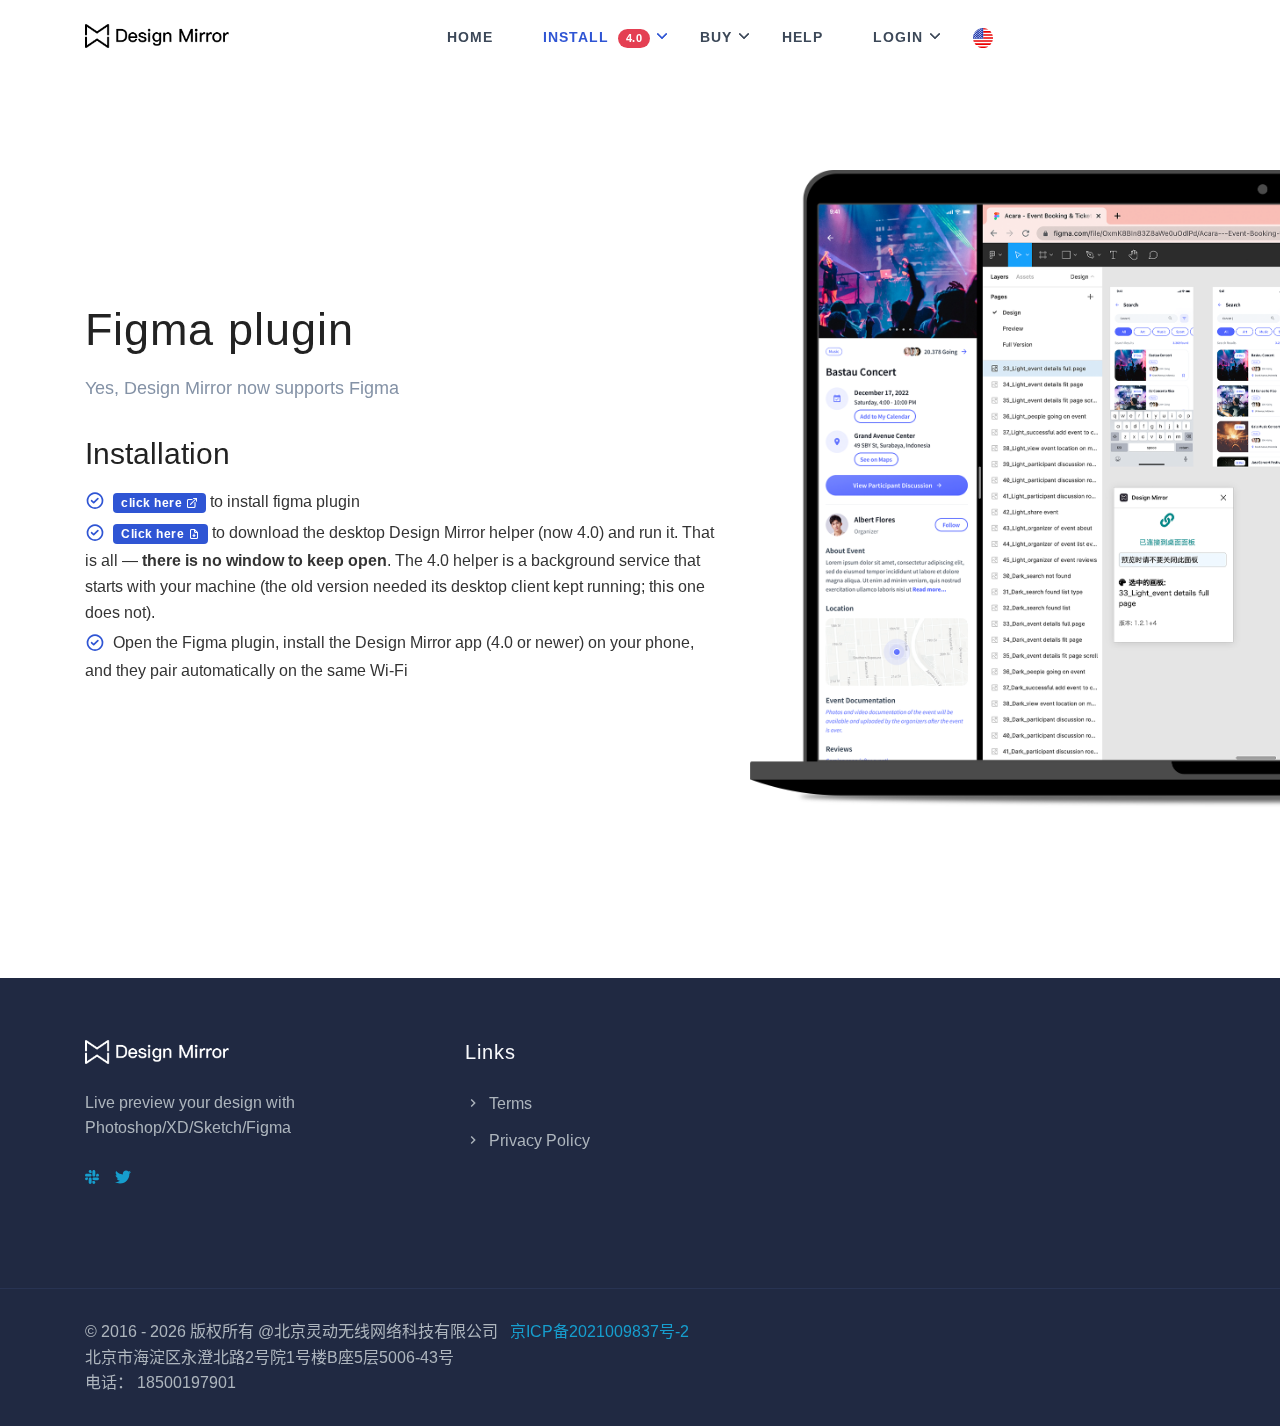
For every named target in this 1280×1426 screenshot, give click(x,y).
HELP (802, 37)
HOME (470, 37)
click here (153, 503)
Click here (154, 534)
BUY (716, 37)
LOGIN (898, 37)
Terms (508, 1103)
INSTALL (593, 37)
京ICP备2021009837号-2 (599, 1331)
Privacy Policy (537, 1140)
